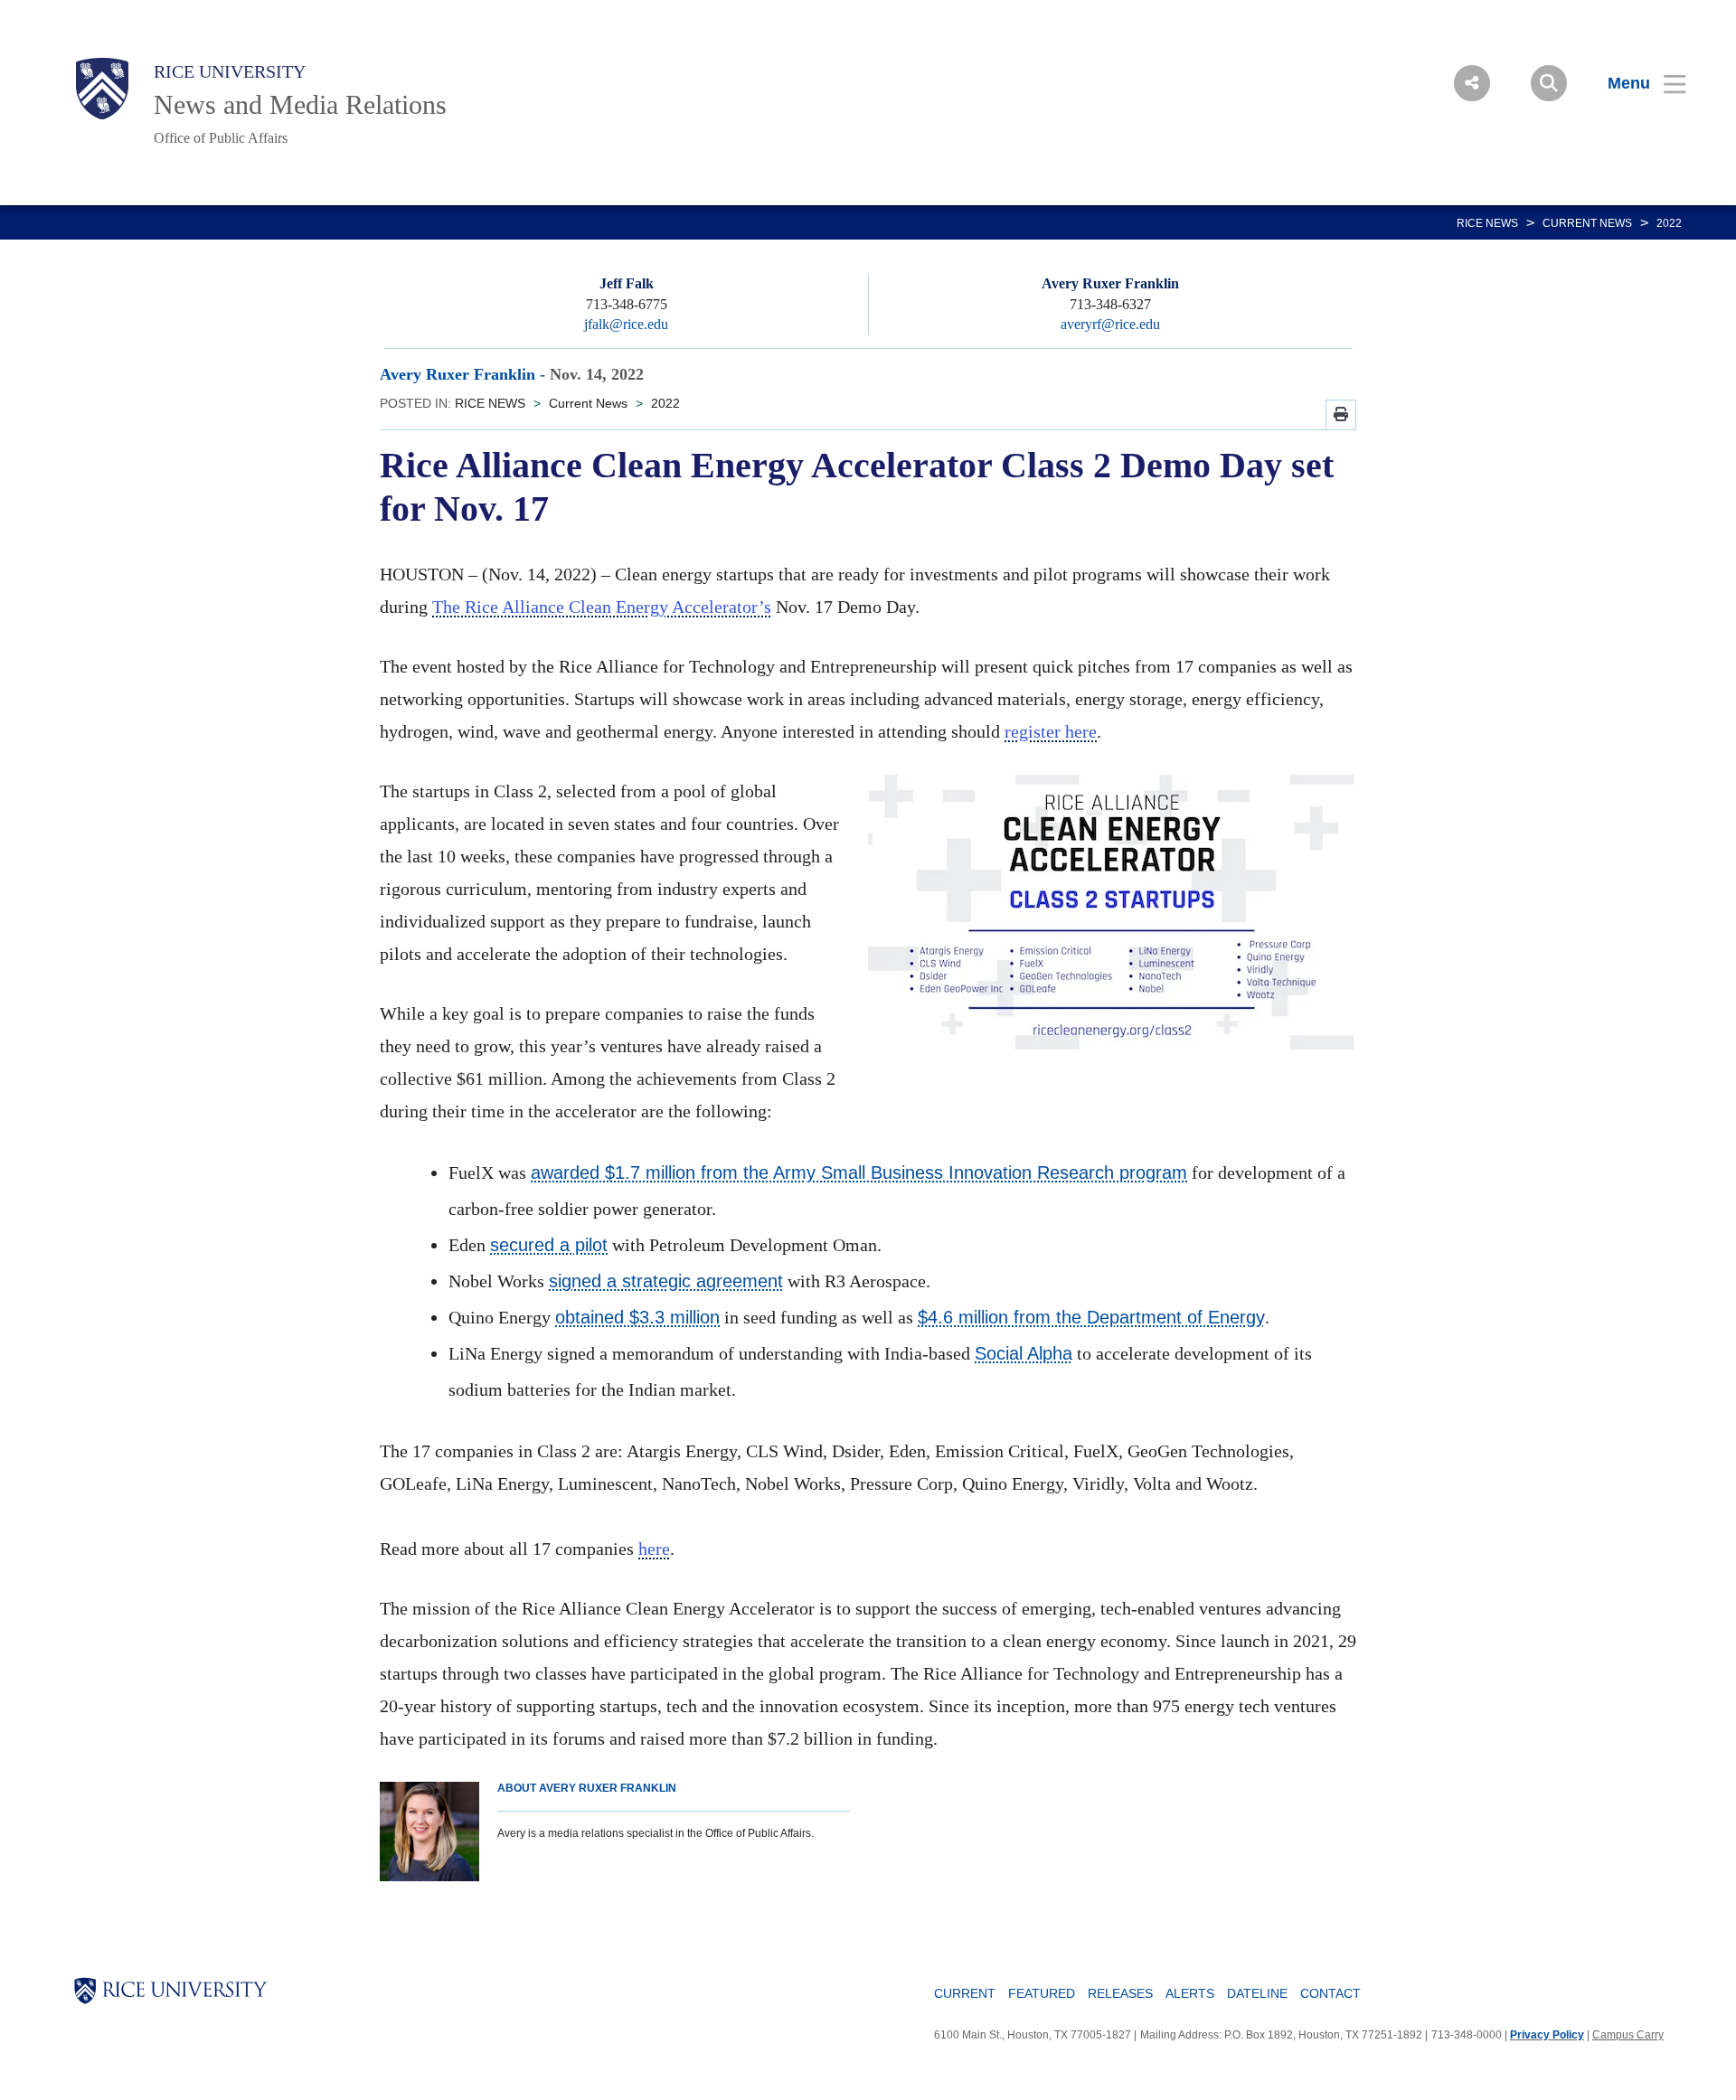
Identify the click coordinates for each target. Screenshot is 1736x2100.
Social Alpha (1024, 1353)
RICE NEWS (1487, 223)
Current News (1587, 223)
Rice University (230, 71)
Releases (1120, 1993)
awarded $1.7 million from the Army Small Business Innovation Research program (859, 1172)
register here (1051, 731)
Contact (1330, 1993)
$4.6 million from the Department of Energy (1091, 1317)
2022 (1669, 223)
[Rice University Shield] (102, 89)
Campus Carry (1628, 2035)
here (654, 1549)
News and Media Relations (300, 104)
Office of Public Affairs (221, 138)
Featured (1042, 1993)
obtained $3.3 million (637, 1317)
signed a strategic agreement (666, 1281)
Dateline (1257, 1993)
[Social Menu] (1472, 83)
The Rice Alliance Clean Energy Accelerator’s (602, 607)
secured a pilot (549, 1245)
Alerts (1190, 1993)
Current (965, 1993)
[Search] (1549, 83)
